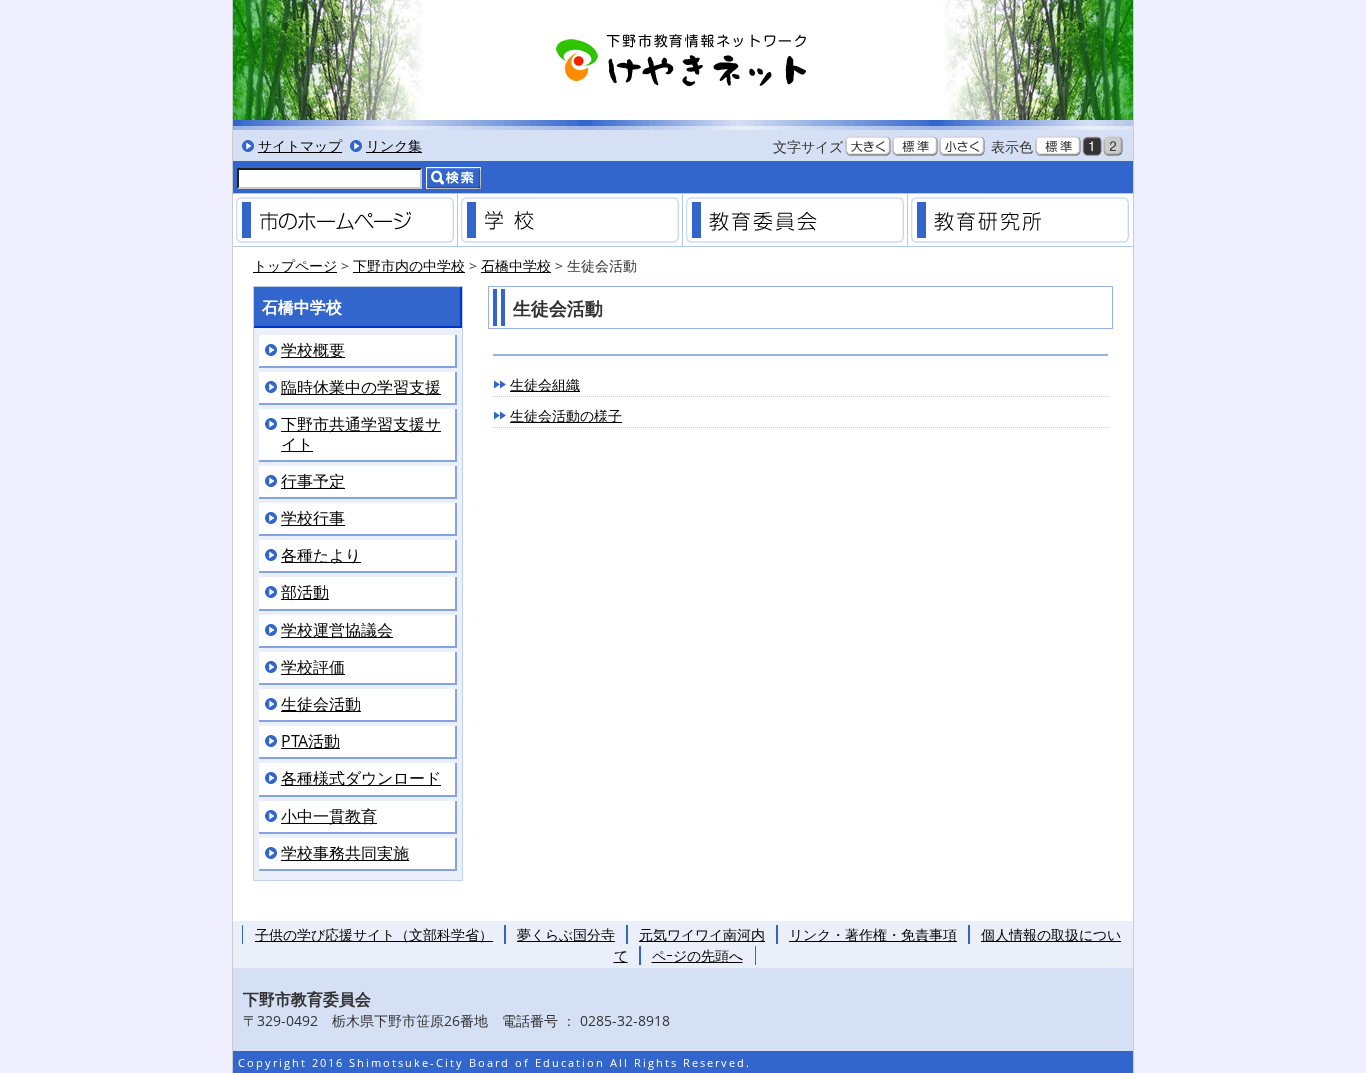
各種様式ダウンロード (361, 778)
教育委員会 (795, 220)
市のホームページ (345, 220)
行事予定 (313, 481)
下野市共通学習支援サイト (361, 434)
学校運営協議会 (337, 630)
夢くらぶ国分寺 (566, 934)
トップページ (295, 265)
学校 (570, 220)
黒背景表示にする (1092, 146)
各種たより (321, 555)
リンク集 (394, 145)
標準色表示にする (1058, 146)
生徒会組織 (545, 384)
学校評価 (313, 667)
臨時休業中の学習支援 (361, 387)
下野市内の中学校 (409, 265)
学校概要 (313, 350)
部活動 (305, 592)
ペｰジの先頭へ (697, 955)
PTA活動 (310, 741)
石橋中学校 (516, 265)
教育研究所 (1020, 220)
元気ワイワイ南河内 (702, 934)
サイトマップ (300, 145)
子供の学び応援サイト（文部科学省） (374, 934)
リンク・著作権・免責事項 (873, 934)
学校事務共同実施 (345, 853)
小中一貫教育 (329, 816)
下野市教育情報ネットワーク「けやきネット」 (683, 60)
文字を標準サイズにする (915, 146)
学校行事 (313, 518)
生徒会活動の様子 (566, 415)
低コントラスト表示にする (1113, 146)
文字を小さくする (962, 146)
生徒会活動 (321, 704)
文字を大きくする (868, 146)
